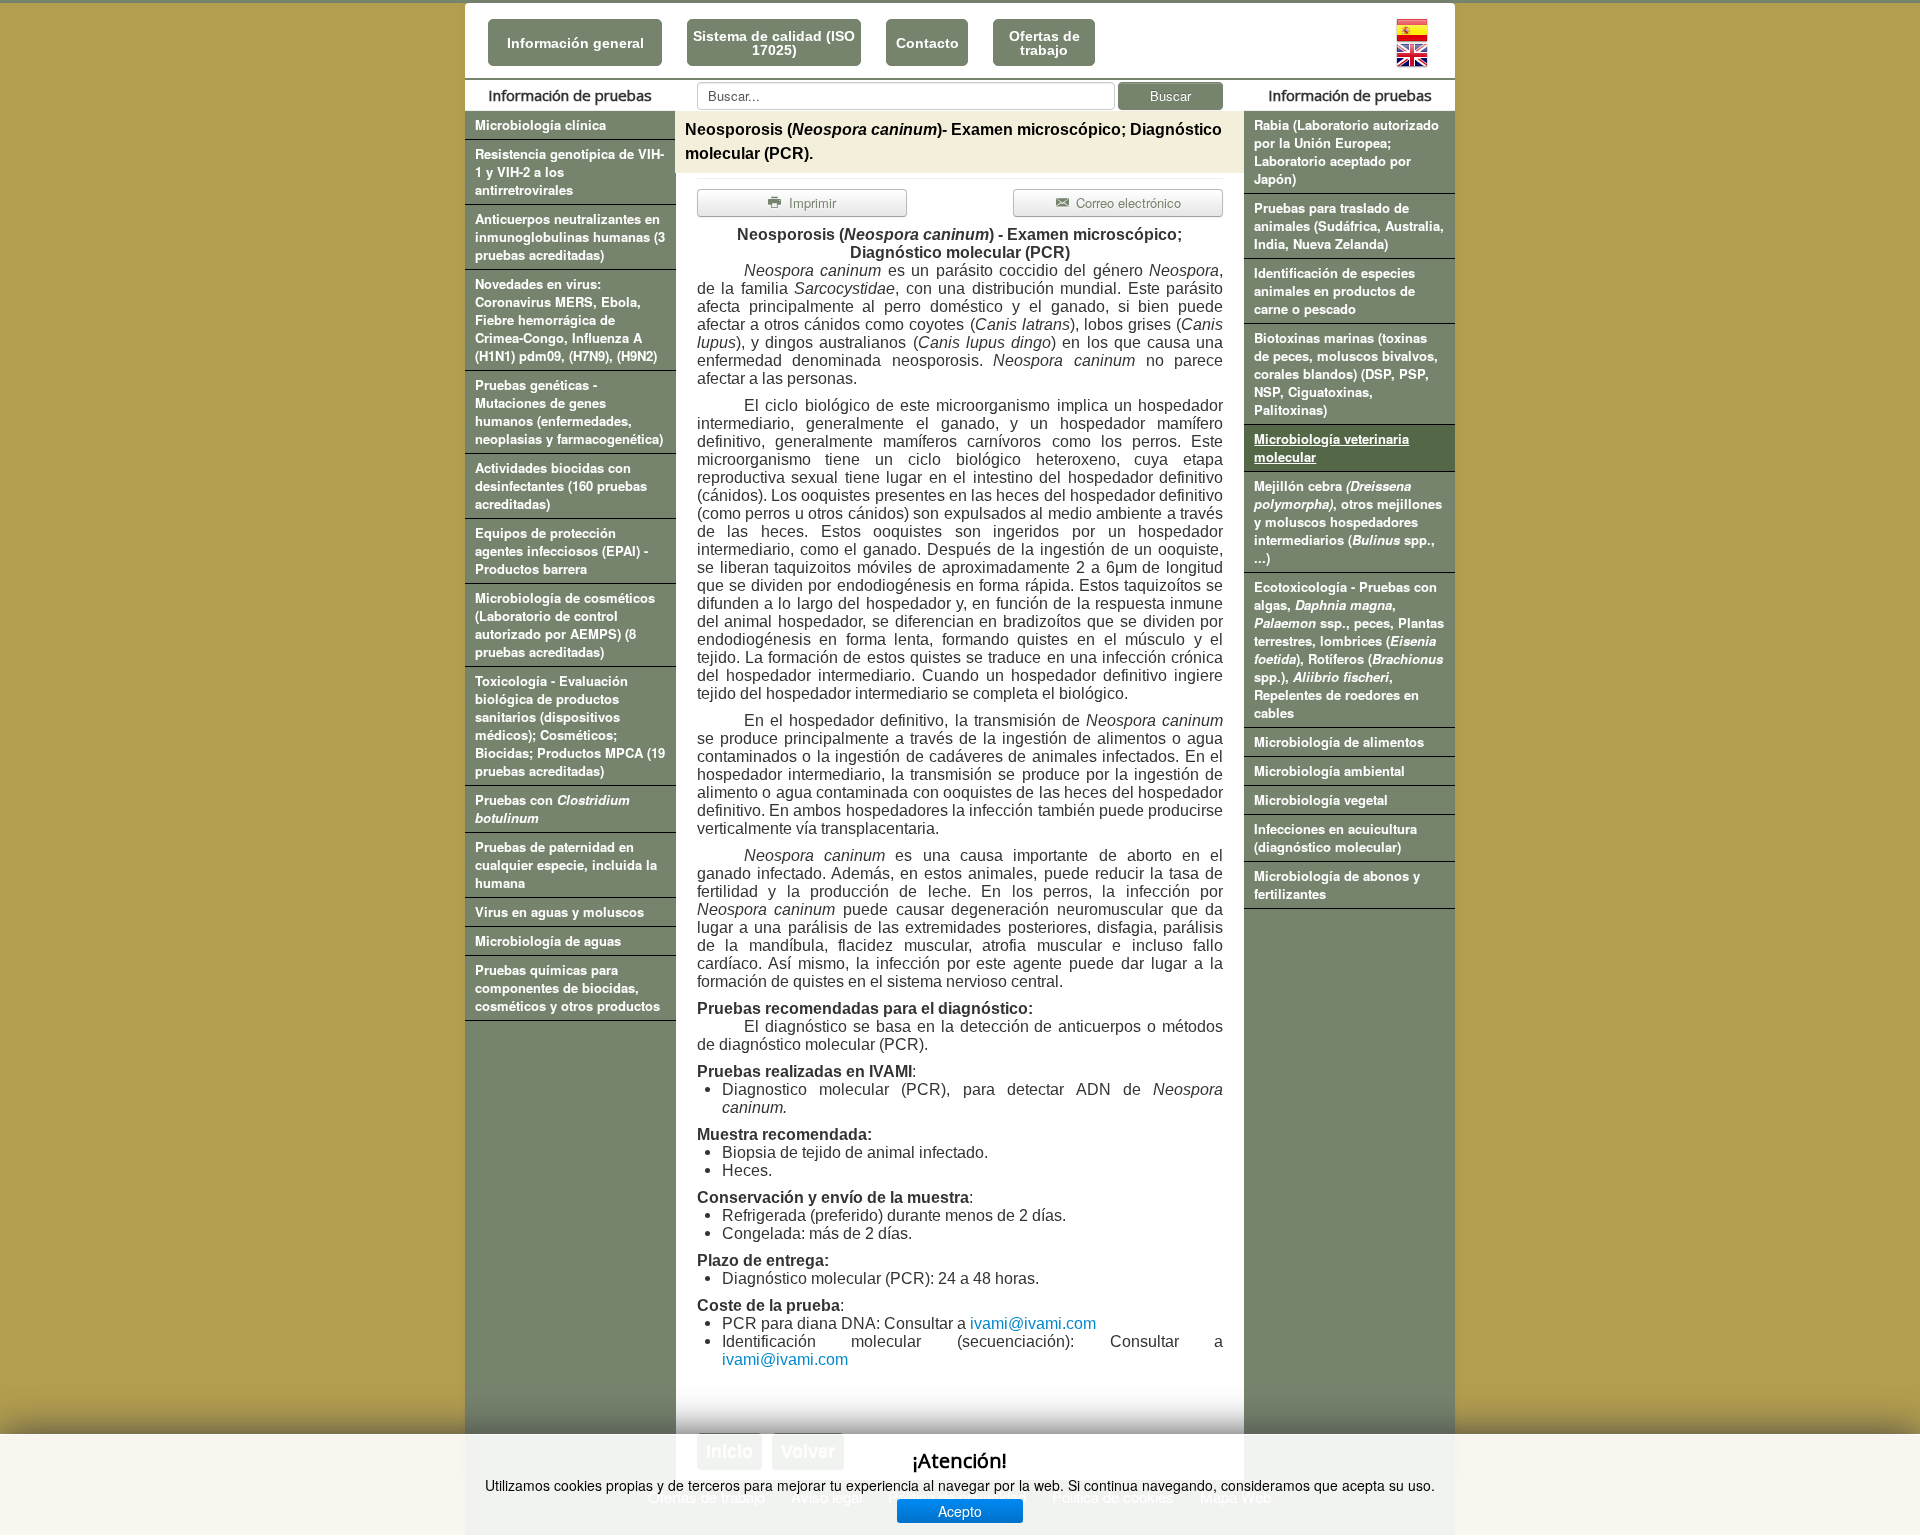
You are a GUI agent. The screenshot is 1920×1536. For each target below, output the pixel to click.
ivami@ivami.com (1033, 1323)
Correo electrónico (1126, 202)
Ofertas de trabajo (1044, 43)
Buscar (1170, 95)
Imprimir (810, 202)
